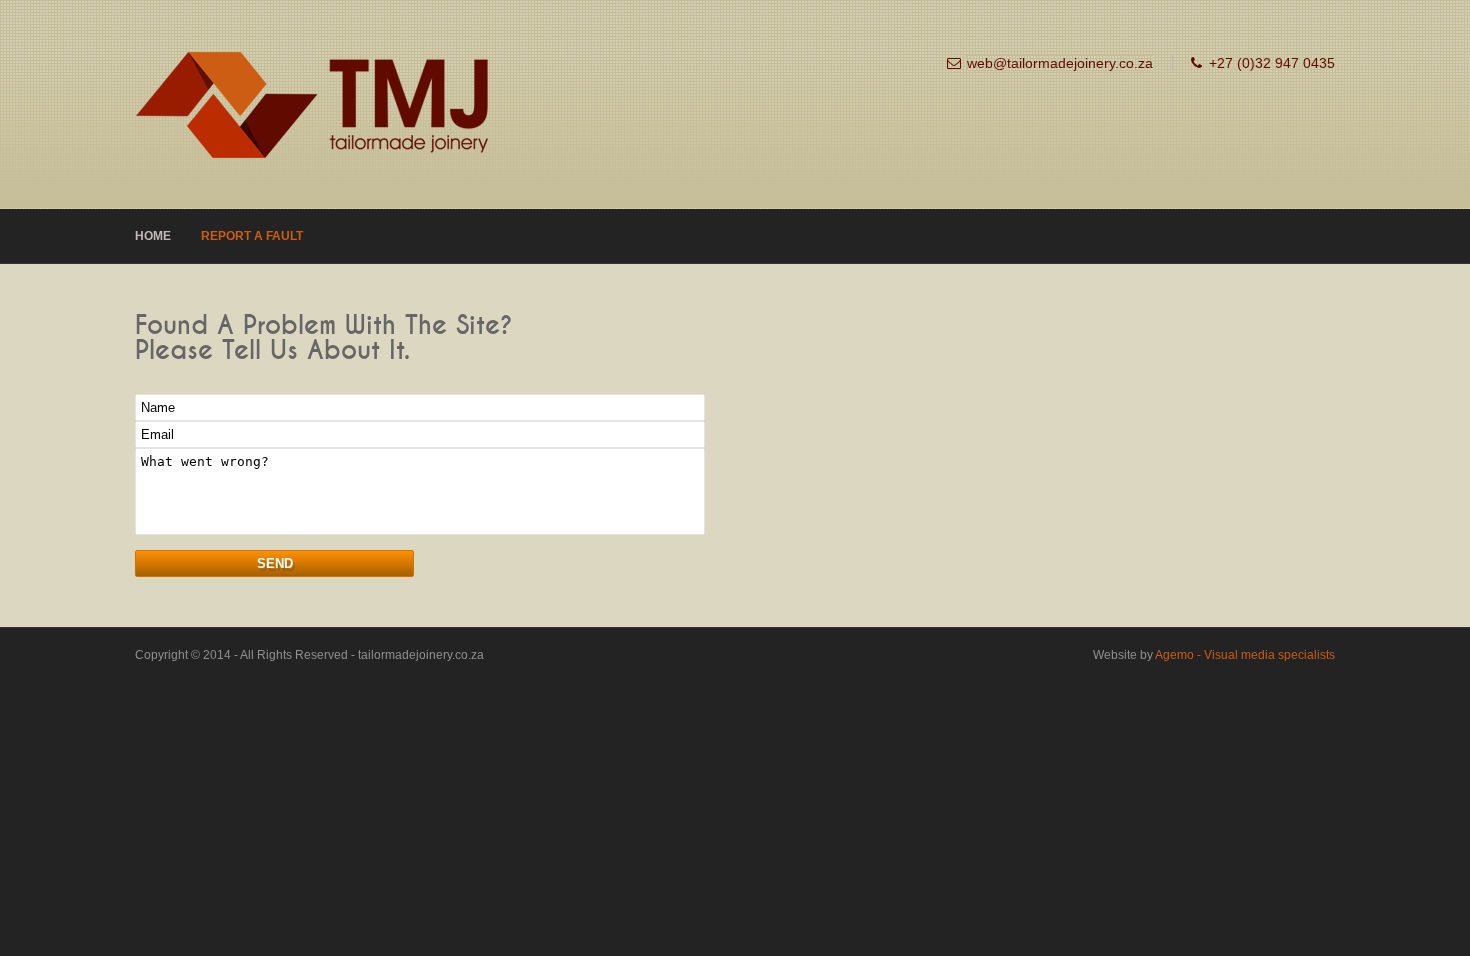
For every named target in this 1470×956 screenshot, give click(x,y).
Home (153, 236)
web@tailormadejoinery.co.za (1060, 63)
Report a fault (252, 236)
